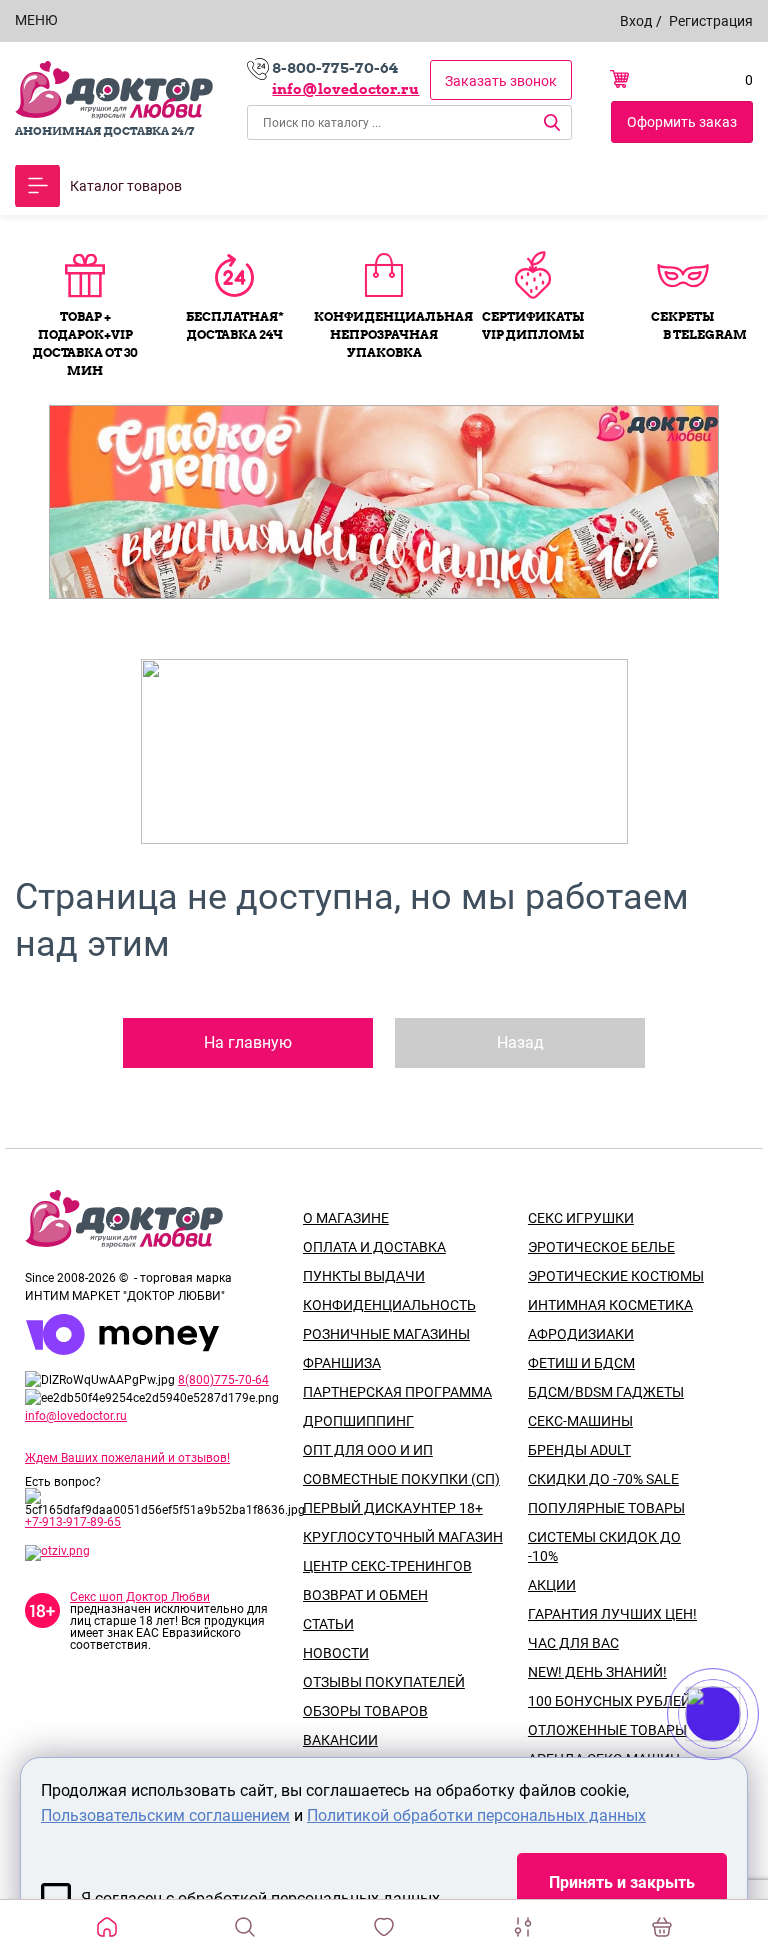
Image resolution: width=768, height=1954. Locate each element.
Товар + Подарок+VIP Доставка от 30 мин (85, 343)
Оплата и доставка (374, 1247)
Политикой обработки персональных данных (476, 1815)
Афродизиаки (581, 1334)
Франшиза (342, 1363)
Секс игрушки (581, 1218)
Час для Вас (573, 1643)
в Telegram (705, 334)
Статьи (328, 1624)
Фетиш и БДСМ (581, 1363)
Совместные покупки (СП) (401, 1479)
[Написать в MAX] (740, 1754)
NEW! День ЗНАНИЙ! (597, 1672)
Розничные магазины (386, 1334)
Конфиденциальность (389, 1305)
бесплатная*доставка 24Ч (235, 325)
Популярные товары (606, 1508)
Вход (636, 21)
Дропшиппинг (358, 1421)
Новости (336, 1653)
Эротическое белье (601, 1247)
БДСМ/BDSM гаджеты (606, 1392)
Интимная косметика (610, 1305)
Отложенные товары (607, 1730)
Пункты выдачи (364, 1276)
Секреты (682, 316)
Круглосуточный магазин (403, 1537)
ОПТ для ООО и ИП (368, 1450)
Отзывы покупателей (384, 1682)
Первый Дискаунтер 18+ (393, 1508)
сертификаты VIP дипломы (533, 325)
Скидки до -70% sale (603, 1479)
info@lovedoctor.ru (345, 89)
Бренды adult (579, 1450)
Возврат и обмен (365, 1595)
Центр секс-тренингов (387, 1566)
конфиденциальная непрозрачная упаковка (384, 334)
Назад (520, 1042)
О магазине (346, 1218)
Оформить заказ (682, 122)
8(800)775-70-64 (223, 1380)
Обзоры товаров (365, 1711)
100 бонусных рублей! (611, 1701)
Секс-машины (580, 1421)
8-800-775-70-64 (335, 68)
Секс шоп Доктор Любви (140, 1597)
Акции (552, 1585)
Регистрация (711, 21)
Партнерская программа (397, 1392)
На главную (248, 1042)
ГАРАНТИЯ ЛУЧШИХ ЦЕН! (612, 1614)
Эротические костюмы (616, 1276)
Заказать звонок (501, 81)
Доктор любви (114, 90)
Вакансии (340, 1740)
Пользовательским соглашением (165, 1815)
